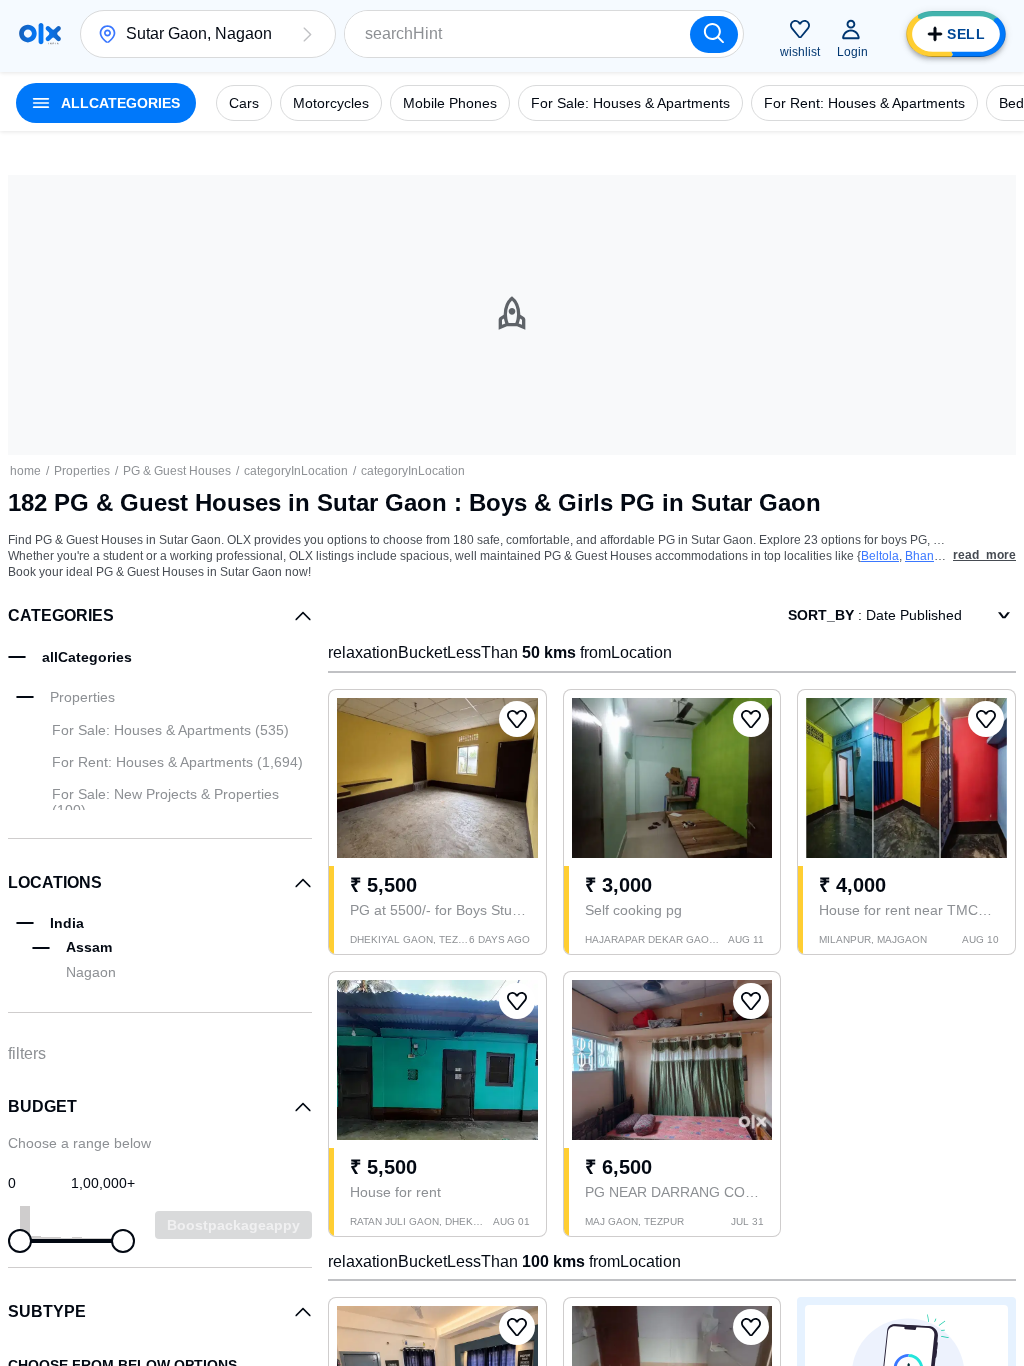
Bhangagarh (939, 556)
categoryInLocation (296, 471)
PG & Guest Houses (177, 471)
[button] (307, 34)
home (25, 471)
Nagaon (91, 972)
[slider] (20, 1241)
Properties (82, 471)
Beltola (880, 556)
